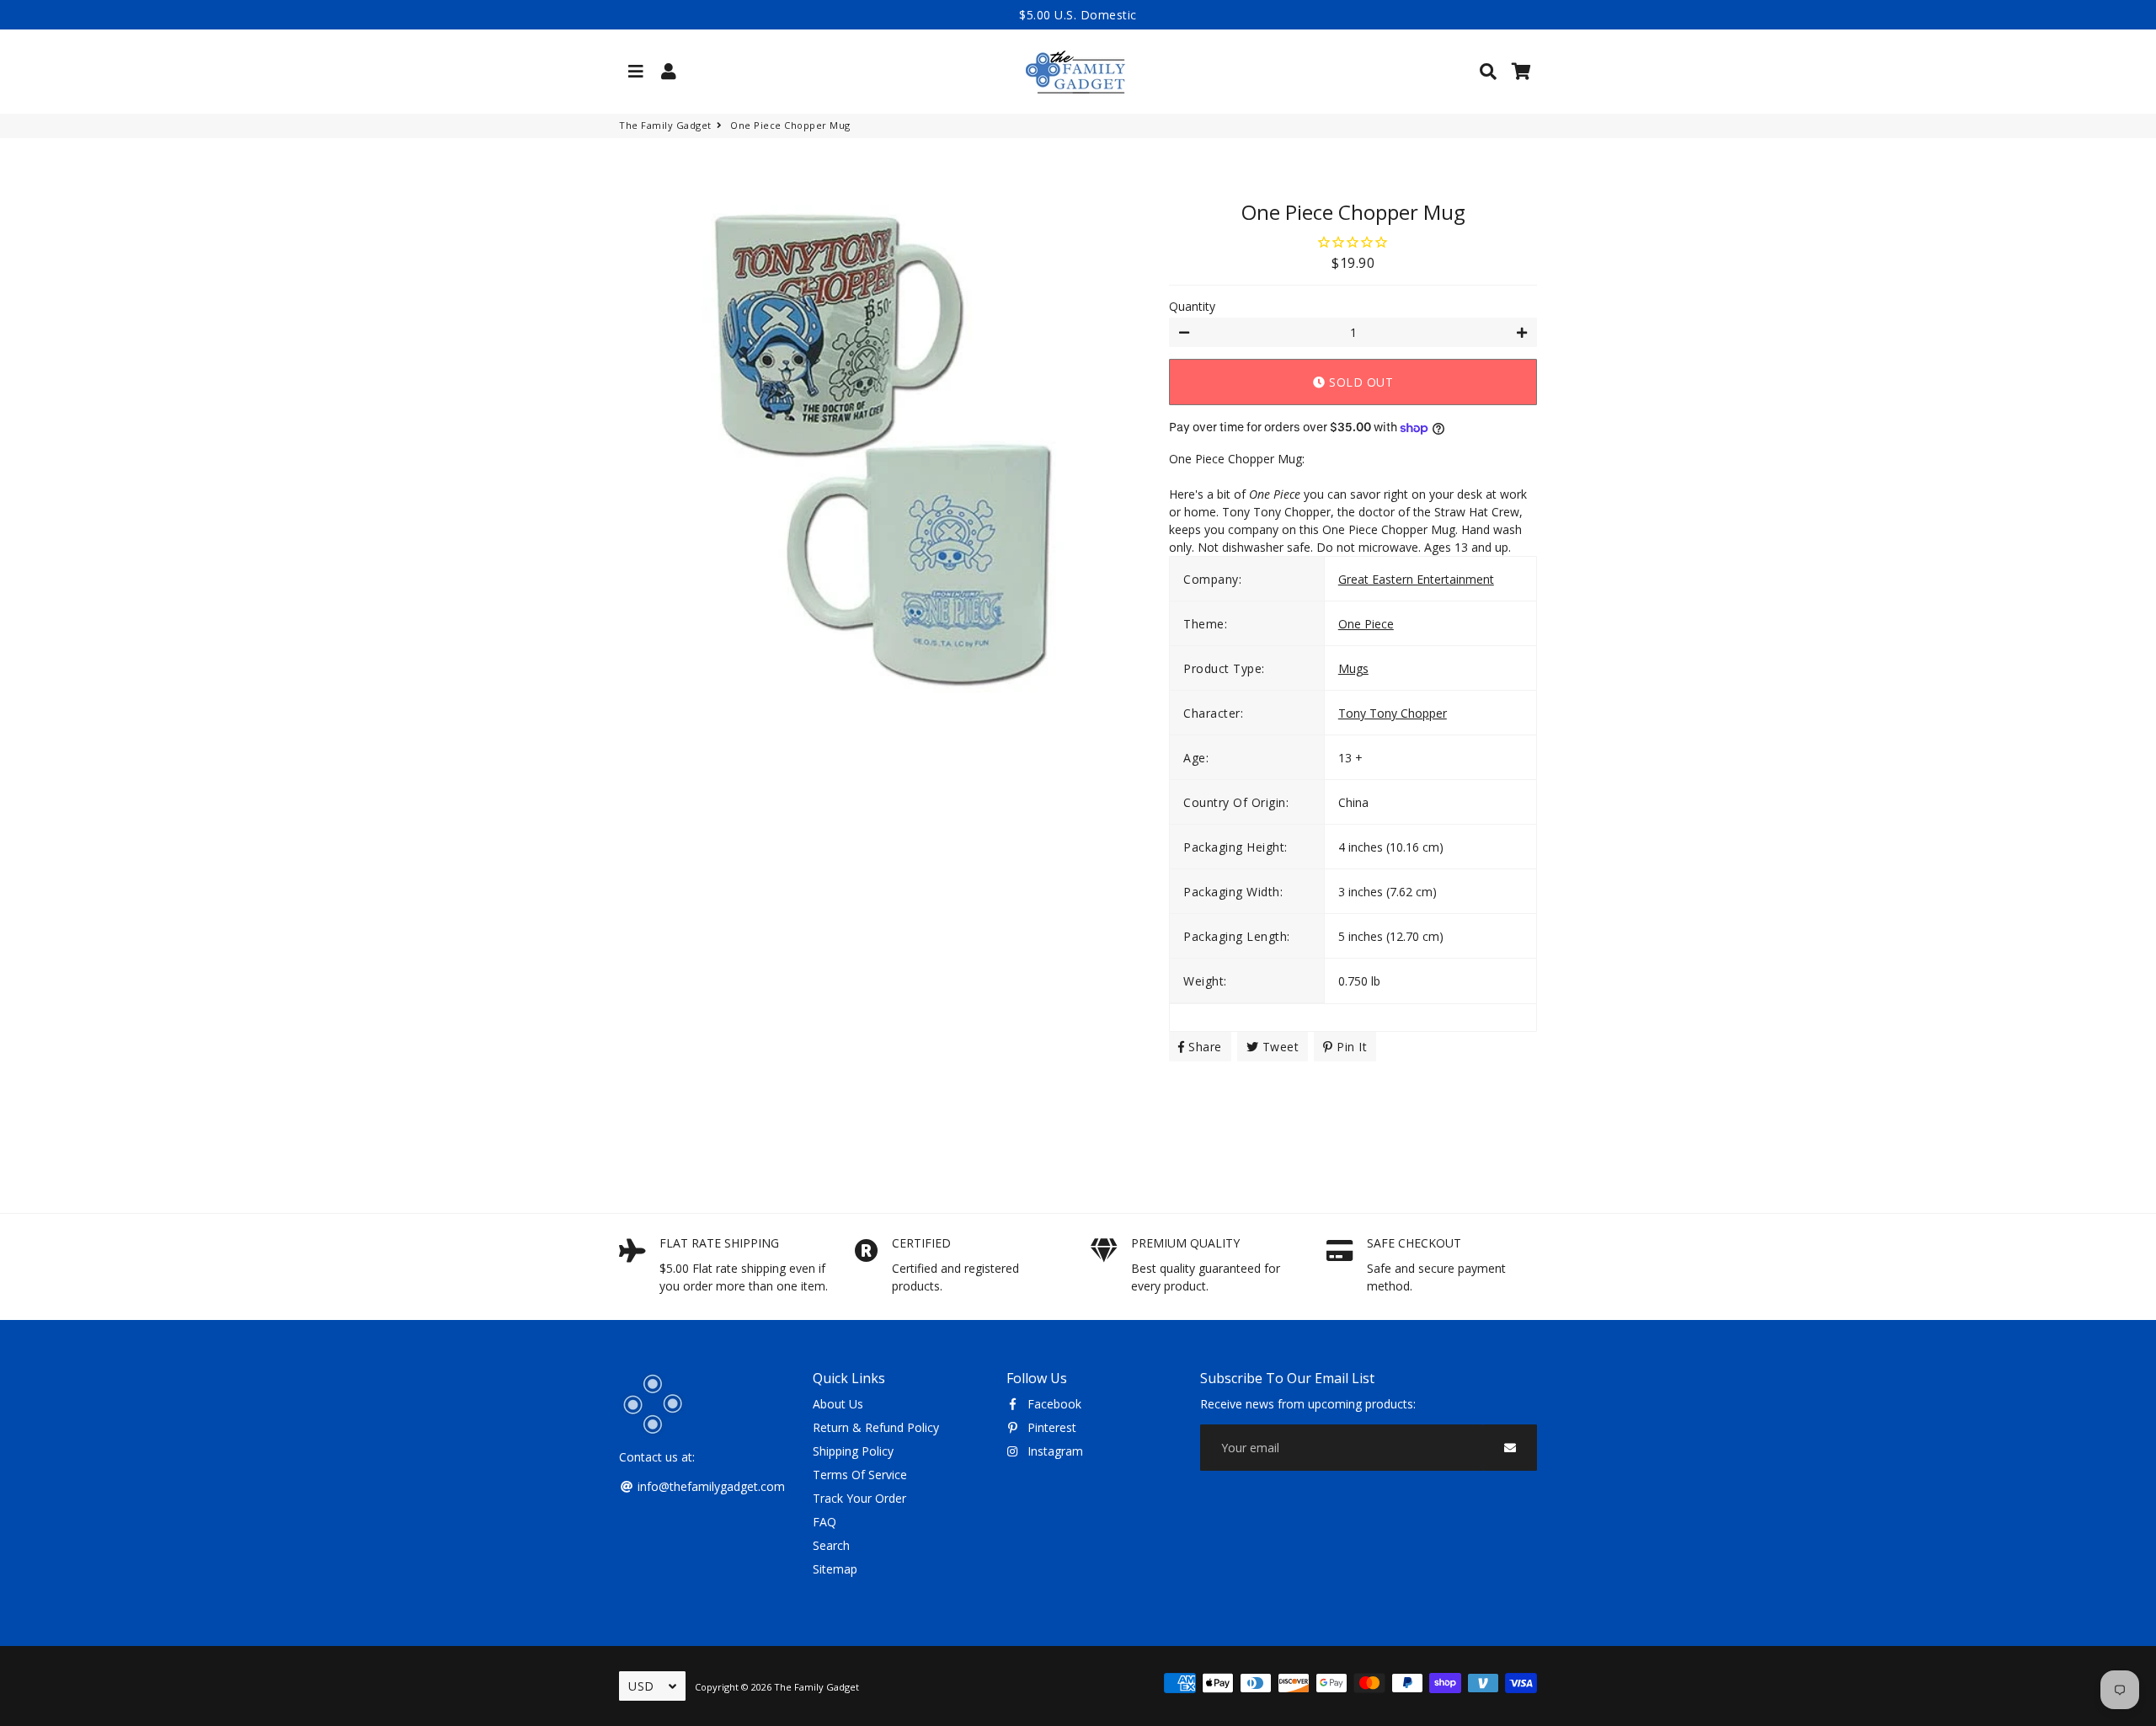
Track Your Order (859, 1498)
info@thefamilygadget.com (710, 1486)
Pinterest (1050, 1427)
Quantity (1192, 306)
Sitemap (835, 1569)
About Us (838, 1404)
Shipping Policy (853, 1451)
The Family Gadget (665, 125)
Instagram (1054, 1451)
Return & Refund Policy (876, 1427)
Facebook (1053, 1404)
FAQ (825, 1522)
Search (831, 1545)
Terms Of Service (860, 1475)
